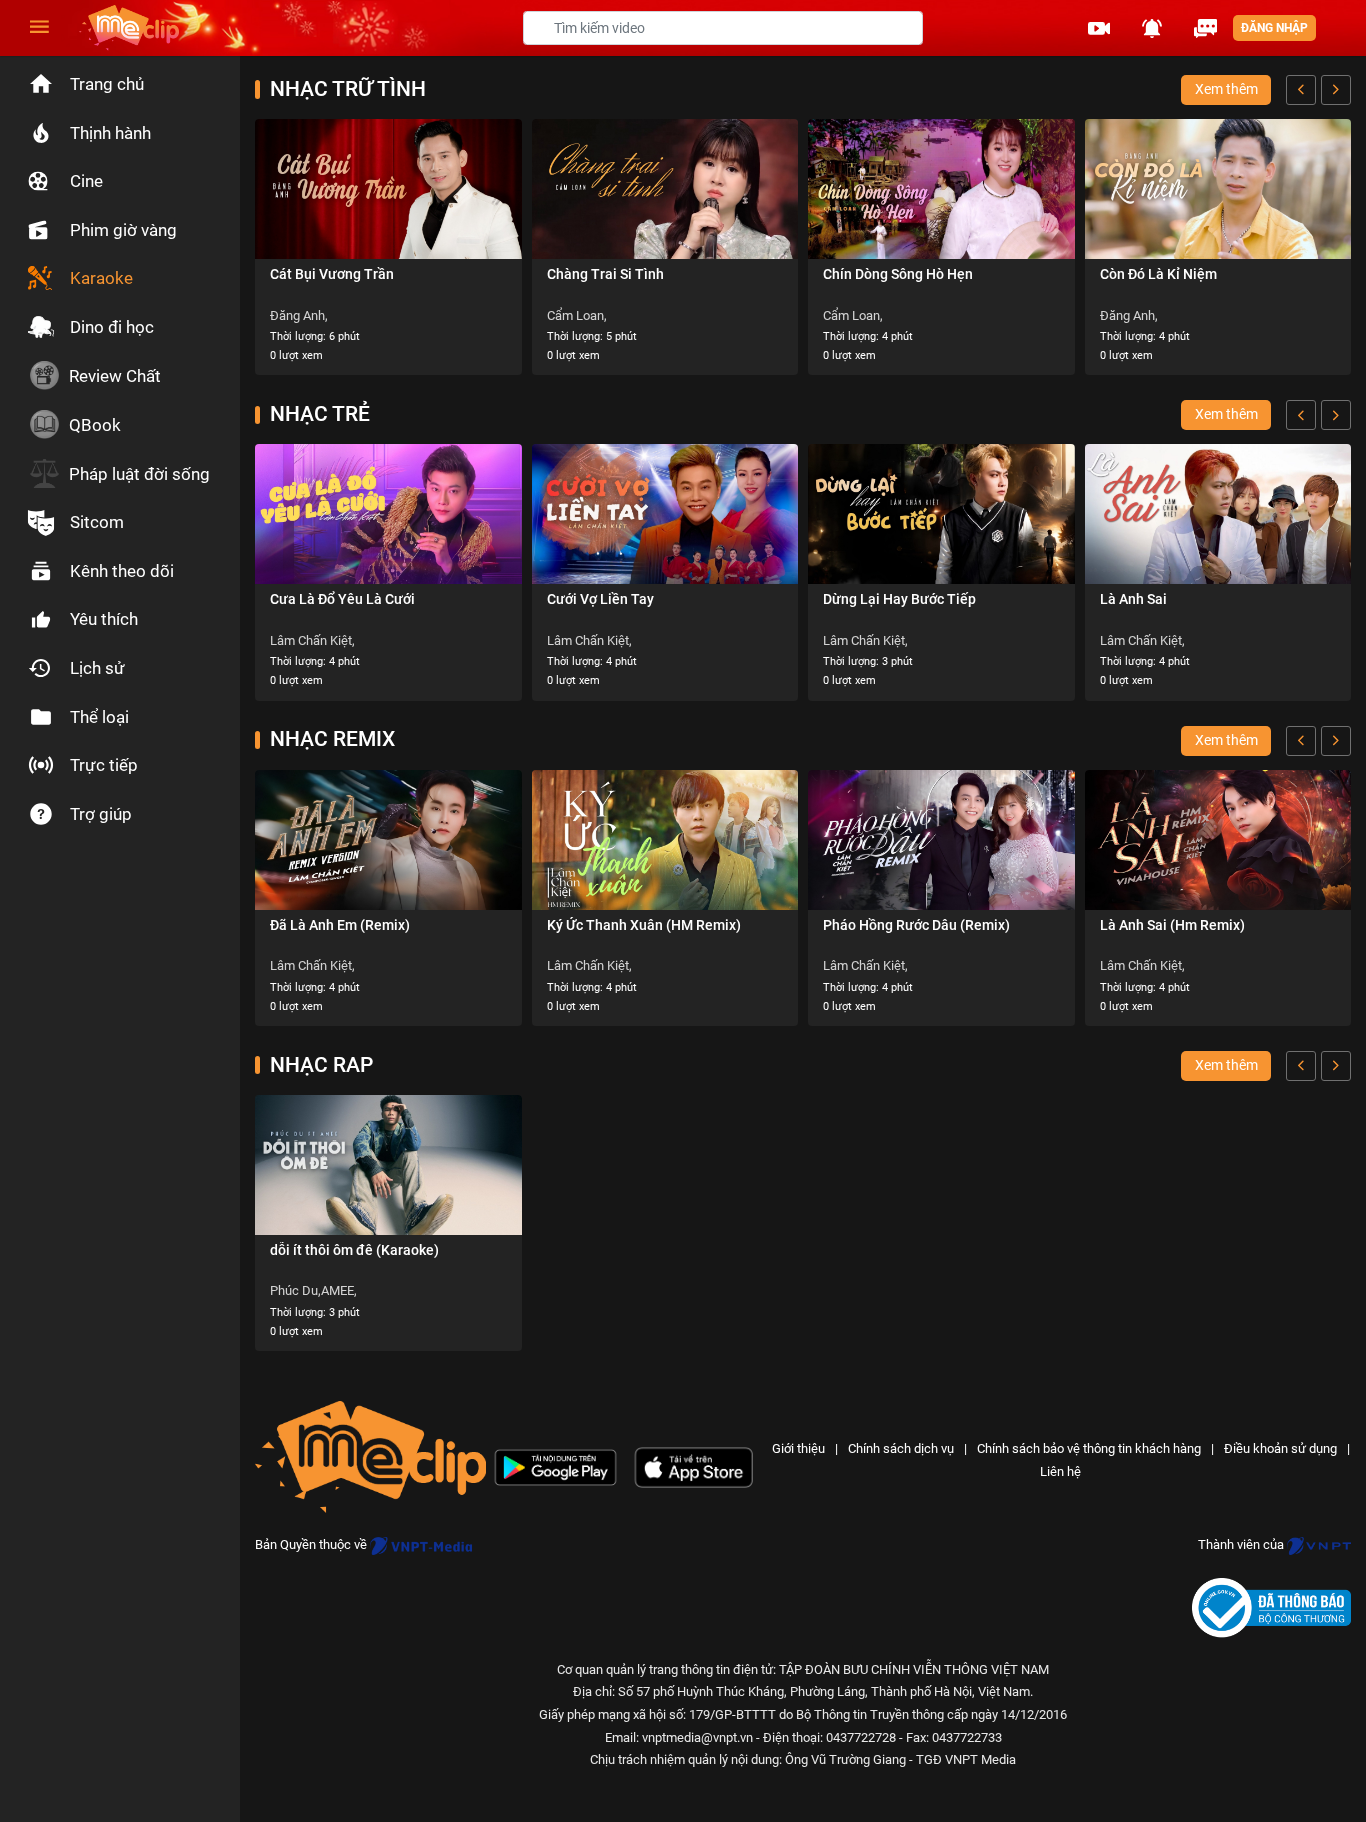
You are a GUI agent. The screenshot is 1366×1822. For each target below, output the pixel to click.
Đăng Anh (297, 315)
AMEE (337, 1290)
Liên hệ (1060, 1471)
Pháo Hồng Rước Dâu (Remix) (916, 925)
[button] (1099, 28)
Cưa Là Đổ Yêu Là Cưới (342, 599)
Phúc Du (294, 1290)
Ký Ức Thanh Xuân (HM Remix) (644, 925)
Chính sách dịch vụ (901, 1448)
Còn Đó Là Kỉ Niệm (1158, 274)
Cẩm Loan (575, 315)
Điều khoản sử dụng (1280, 1448)
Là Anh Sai (1133, 599)
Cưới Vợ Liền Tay (600, 599)
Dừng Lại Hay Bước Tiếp (899, 599)
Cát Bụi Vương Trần (332, 274)
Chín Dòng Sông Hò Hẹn (898, 274)
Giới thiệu (798, 1448)
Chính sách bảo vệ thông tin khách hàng (1089, 1448)
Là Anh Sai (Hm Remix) (1172, 925)
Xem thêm (1226, 89)
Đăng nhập (1274, 28)
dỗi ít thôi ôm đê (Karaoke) (354, 1250)
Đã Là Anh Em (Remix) (340, 925)
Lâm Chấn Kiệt (311, 640)
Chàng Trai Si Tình (605, 274)
